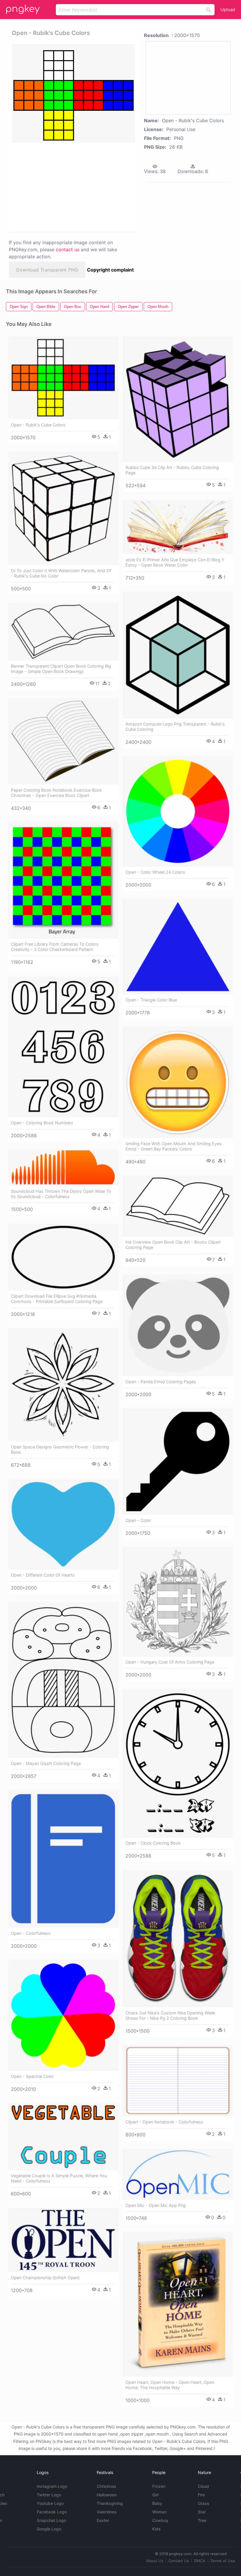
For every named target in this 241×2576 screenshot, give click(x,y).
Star (202, 2512)
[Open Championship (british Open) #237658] (63, 2240)
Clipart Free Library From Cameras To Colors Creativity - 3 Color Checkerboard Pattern (55, 947)
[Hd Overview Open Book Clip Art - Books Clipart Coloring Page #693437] (178, 1206)
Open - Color (138, 1520)
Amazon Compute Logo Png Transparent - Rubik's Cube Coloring (175, 727)
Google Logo (49, 2529)
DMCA (200, 2561)
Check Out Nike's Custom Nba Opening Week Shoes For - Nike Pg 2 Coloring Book (170, 2015)
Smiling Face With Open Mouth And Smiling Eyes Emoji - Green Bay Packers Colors (174, 1146)
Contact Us (179, 2561)
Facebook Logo (52, 2512)
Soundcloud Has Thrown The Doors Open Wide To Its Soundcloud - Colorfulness (61, 1194)
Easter (103, 2520)
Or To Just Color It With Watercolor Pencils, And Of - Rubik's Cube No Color (61, 573)
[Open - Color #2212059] (178, 1462)
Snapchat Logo (51, 2520)
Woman (159, 2512)
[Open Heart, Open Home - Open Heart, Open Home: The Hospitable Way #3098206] (178, 2304)
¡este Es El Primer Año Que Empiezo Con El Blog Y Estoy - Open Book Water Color (175, 562)
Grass (204, 2503)
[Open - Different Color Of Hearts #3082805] (63, 1524)
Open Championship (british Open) (45, 2278)
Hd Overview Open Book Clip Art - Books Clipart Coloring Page (173, 1245)
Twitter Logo (49, 2495)
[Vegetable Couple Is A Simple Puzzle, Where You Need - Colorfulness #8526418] (63, 2137)
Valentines (107, 2512)
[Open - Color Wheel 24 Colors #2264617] (178, 811)
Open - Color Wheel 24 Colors (155, 872)
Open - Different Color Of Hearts (43, 1575)
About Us (155, 2561)
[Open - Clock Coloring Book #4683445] (178, 1763)
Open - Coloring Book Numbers (42, 1123)
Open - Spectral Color (32, 2076)
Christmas (107, 2486)
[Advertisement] (72, 187)
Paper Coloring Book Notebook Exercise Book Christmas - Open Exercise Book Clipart (56, 793)
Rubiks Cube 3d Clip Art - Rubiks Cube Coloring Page (172, 470)
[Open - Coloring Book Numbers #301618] (63, 1047)
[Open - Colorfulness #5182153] (63, 1859)
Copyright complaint (110, 270)
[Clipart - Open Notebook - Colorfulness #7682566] (178, 2081)
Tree (202, 2520)
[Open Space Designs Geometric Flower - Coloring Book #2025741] (63, 1385)
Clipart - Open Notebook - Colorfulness (164, 2122)
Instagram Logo (52, 2486)
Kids (157, 2529)
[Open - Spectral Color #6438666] (63, 2015)
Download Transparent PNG (47, 270)
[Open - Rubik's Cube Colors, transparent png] (73, 93)
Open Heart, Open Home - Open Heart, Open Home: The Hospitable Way (170, 2385)
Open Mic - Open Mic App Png (156, 2205)
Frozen (159, 2486)
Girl (155, 2495)
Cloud (203, 2486)
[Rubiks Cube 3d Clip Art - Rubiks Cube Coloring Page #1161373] (178, 399)
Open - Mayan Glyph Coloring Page (46, 1763)
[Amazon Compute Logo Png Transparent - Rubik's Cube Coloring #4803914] (178, 655)
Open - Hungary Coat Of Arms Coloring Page (170, 1662)
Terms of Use (223, 2561)
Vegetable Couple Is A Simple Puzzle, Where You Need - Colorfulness (59, 2178)
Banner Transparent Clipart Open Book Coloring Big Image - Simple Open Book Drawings (61, 669)
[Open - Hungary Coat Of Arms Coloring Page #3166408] (178, 1602)
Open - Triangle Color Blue (151, 1000)
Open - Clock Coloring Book (153, 1843)
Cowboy (160, 2520)
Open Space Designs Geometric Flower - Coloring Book (60, 1449)
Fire (201, 2495)
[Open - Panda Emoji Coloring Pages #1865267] (178, 1325)
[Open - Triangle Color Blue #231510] (178, 947)
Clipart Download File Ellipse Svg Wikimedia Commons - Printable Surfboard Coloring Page (57, 1299)
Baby (157, 2503)
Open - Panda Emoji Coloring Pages (161, 1382)
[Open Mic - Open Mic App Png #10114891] (178, 2174)
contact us (68, 249)
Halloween (107, 2495)
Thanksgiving (110, 2503)
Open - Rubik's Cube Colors (38, 425)
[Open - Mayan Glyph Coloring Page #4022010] (63, 1680)
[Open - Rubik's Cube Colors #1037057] (63, 378)
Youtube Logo (50, 2503)
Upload (228, 10)
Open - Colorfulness (31, 1933)
